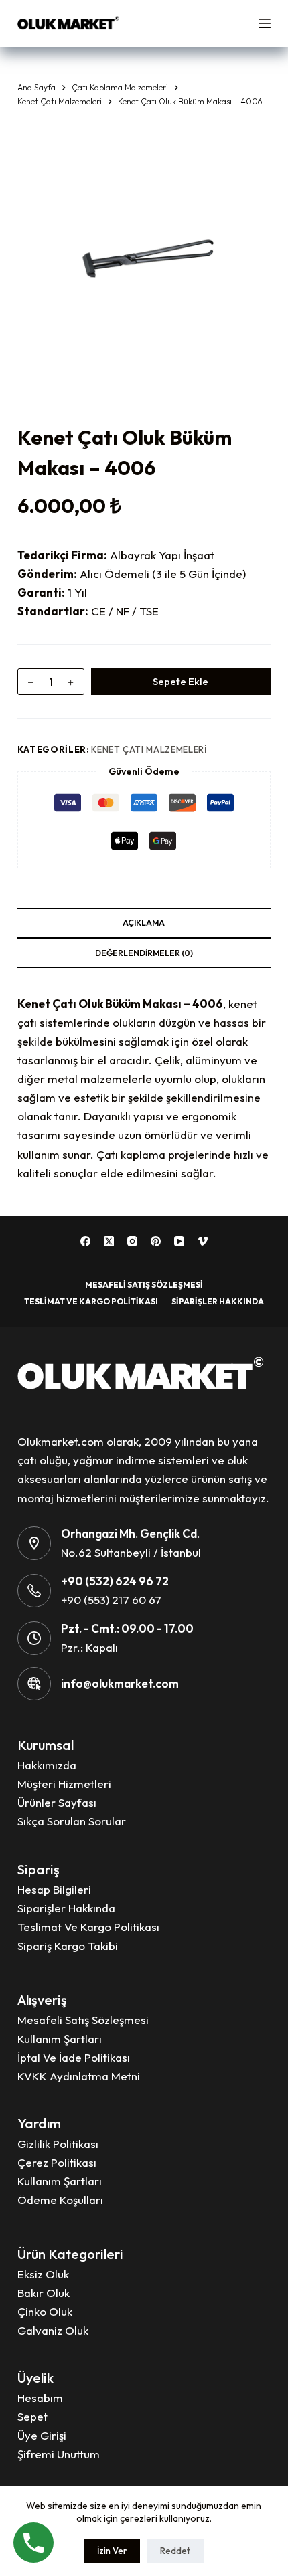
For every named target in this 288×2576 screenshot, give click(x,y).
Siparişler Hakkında (218, 1301)
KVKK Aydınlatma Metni (79, 2076)
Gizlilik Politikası (58, 2144)
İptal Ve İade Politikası (74, 2057)
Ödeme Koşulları (60, 2200)
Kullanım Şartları (60, 2039)
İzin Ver (112, 2551)
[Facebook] (85, 1241)
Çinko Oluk (45, 2311)
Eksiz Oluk (43, 2274)
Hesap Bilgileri (54, 1889)
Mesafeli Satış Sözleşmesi (144, 1285)
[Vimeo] (203, 1241)
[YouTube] (179, 1241)
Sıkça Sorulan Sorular (72, 1821)
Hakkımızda (47, 1765)
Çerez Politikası (57, 2162)
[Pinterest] (156, 1241)
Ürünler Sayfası (57, 1802)
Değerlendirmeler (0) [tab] (144, 953)
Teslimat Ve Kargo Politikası (91, 1301)
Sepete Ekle (181, 681)
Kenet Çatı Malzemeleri (149, 749)
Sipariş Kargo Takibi (68, 1946)
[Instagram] (132, 1241)
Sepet (32, 2416)
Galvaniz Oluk (53, 2330)
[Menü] (265, 23)
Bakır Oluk (44, 2293)
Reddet (175, 2551)
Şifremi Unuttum (59, 2454)
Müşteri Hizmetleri (64, 1784)
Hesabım (40, 2398)
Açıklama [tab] (144, 923)
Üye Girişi (42, 2435)
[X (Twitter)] (109, 1241)
